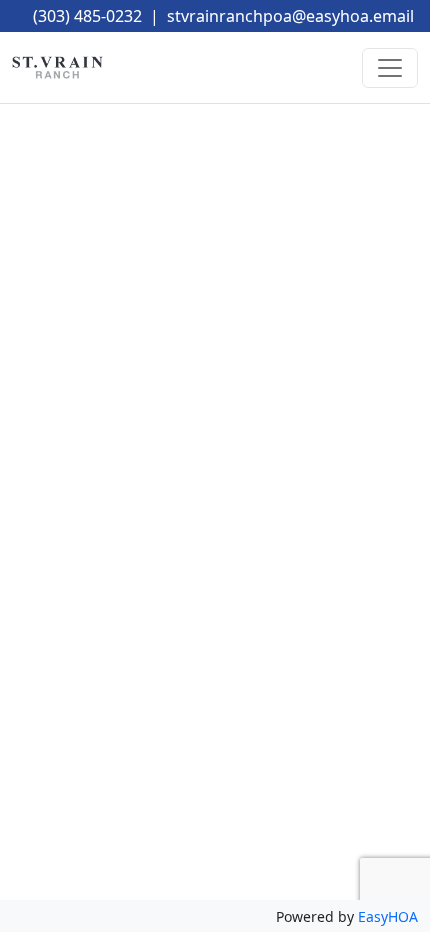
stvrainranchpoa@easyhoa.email (290, 16)
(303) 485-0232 (87, 16)
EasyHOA (388, 916)
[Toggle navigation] (390, 68)
